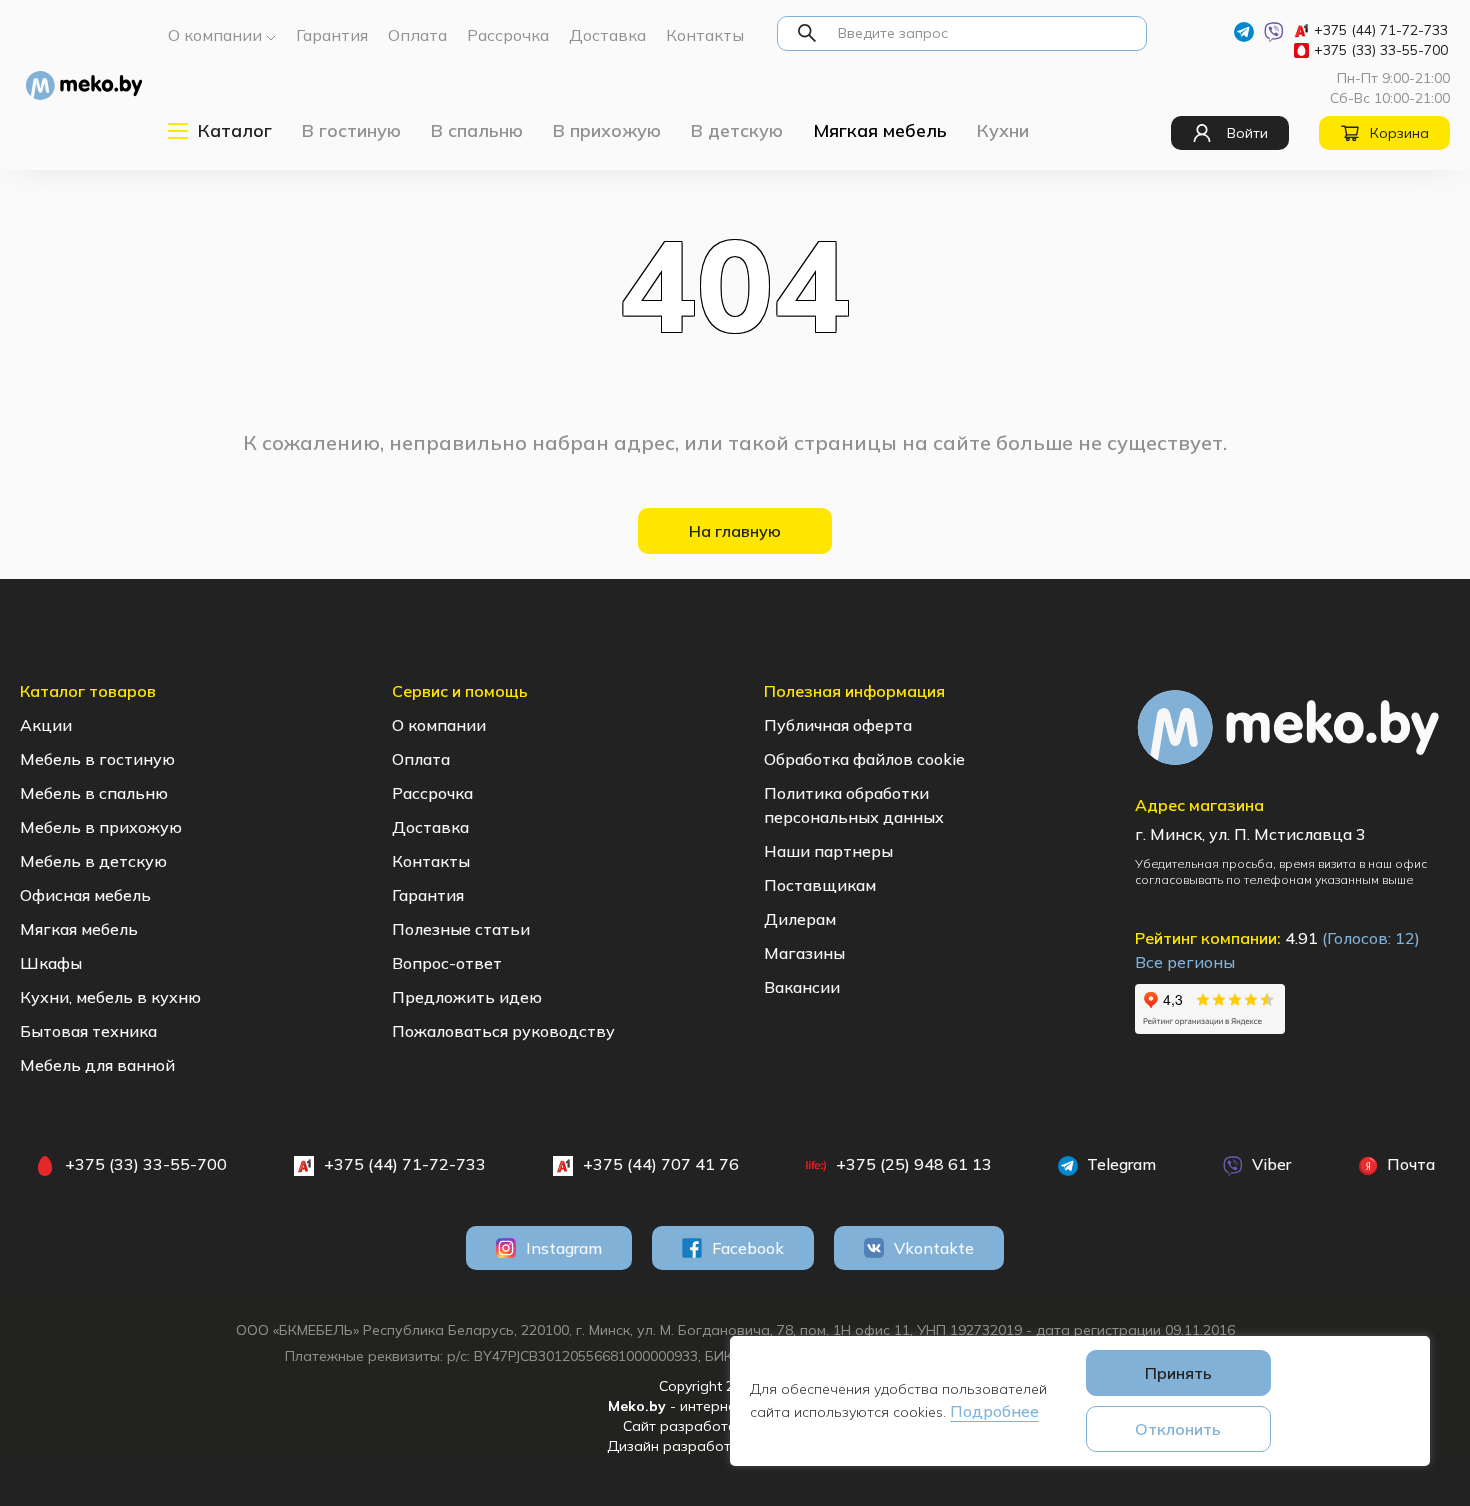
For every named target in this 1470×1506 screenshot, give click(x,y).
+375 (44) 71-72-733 (1381, 30)
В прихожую (607, 130)
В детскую (737, 130)
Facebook (748, 1248)
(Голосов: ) (1371, 938)
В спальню (477, 130)
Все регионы (1185, 962)
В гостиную (351, 130)
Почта (1409, 1164)
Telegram (1119, 1164)
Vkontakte (934, 1248)
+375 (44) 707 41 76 (661, 1164)
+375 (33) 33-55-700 (1381, 50)
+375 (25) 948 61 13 (914, 1164)
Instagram (564, 1248)
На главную (735, 531)
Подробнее (994, 1411)
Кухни (1003, 130)
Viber (1269, 1164)
